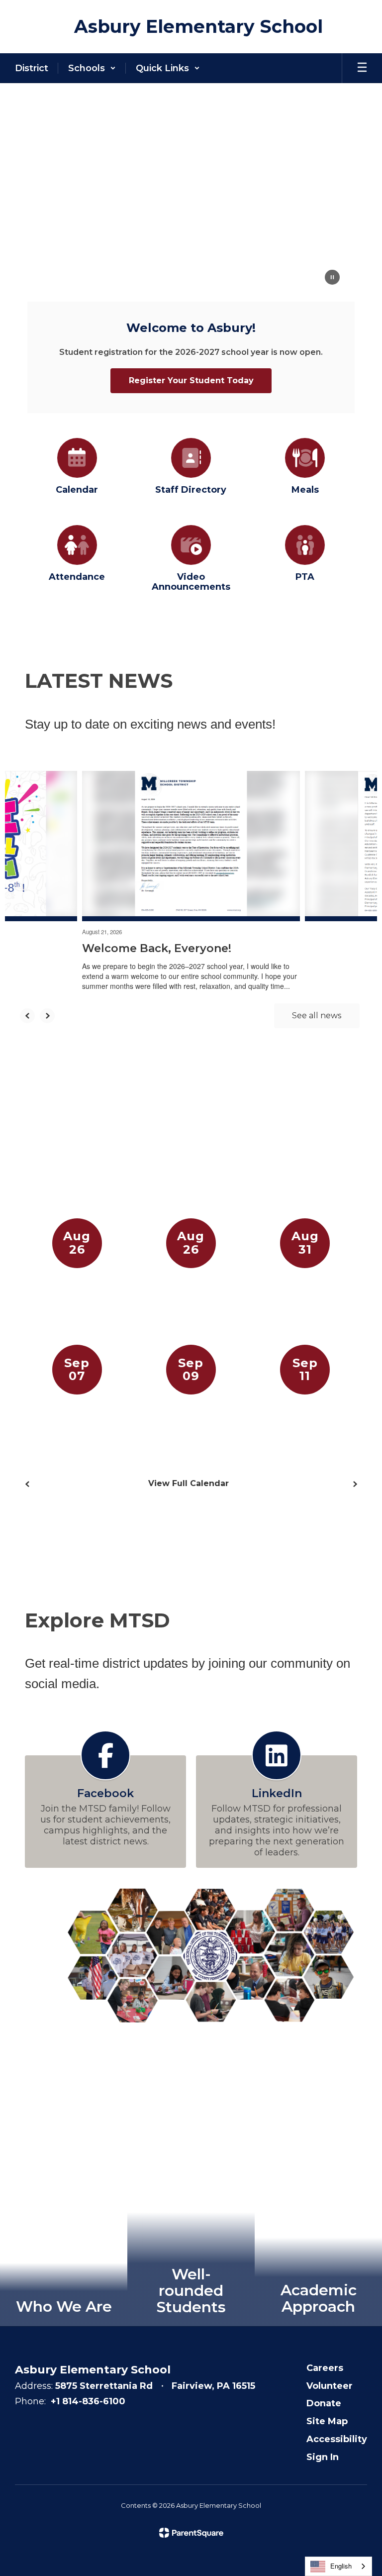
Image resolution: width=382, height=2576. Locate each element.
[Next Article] (47, 1016)
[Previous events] (27, 1484)
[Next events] (355, 1484)
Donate (324, 2403)
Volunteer (330, 2386)
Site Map (327, 2421)
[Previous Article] (27, 1016)
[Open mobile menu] (362, 68)
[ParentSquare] (191, 2533)
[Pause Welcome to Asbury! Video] (332, 278)
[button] (92, 68)
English (341, 2566)
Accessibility (337, 2439)
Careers (325, 2368)
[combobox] (338, 2566)
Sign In (323, 2457)
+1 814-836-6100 (88, 2401)
